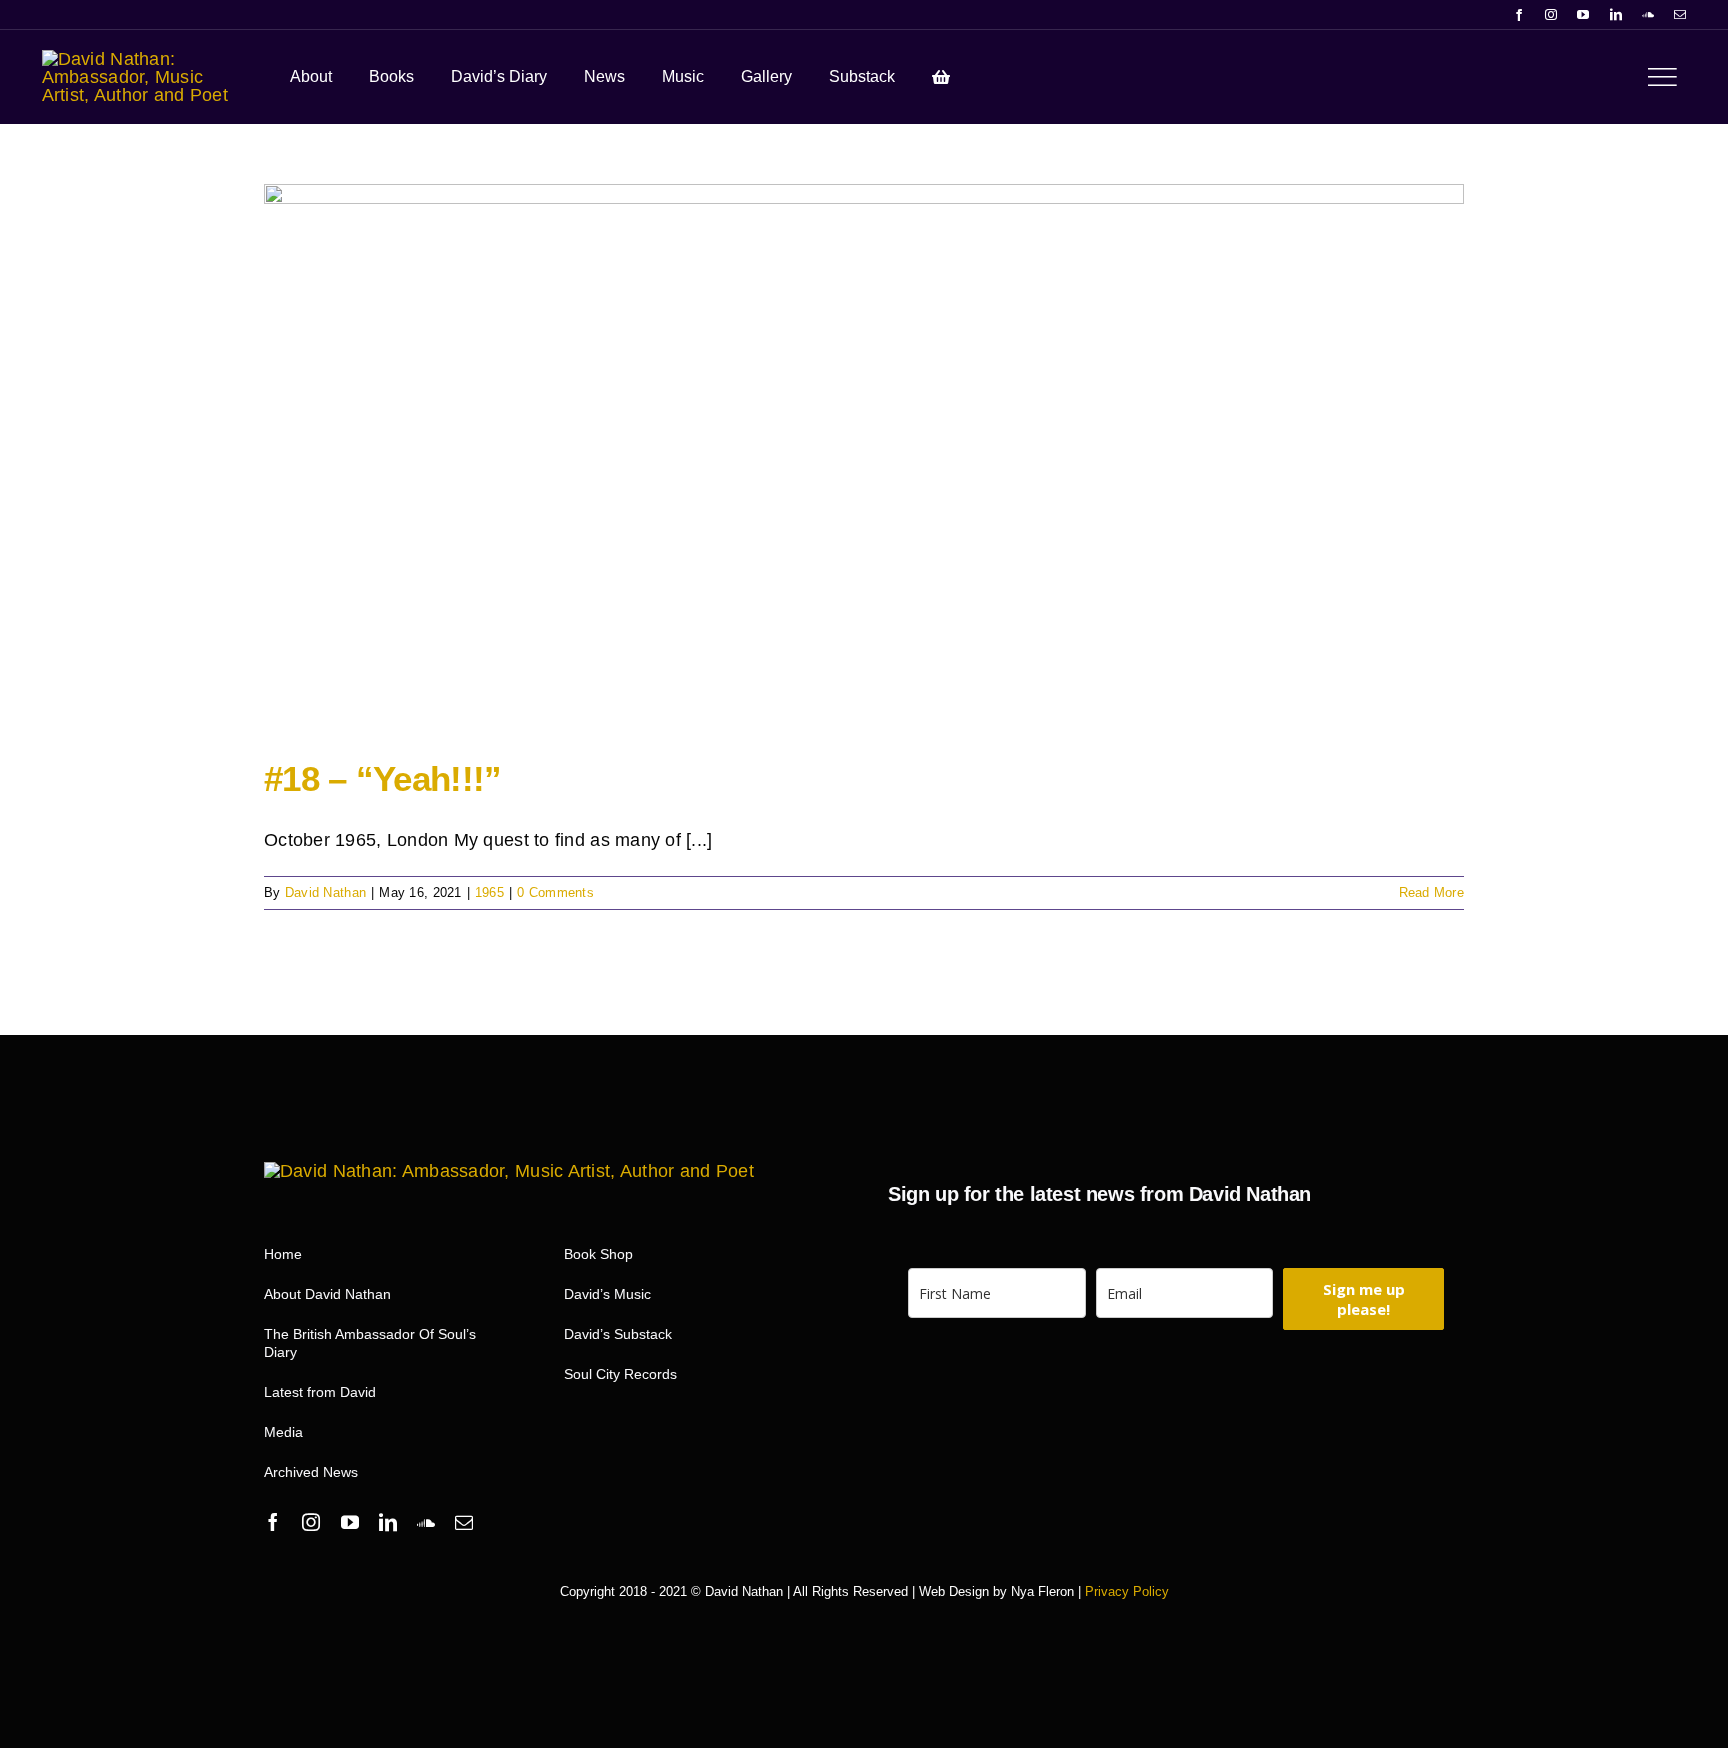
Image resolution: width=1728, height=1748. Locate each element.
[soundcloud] (1648, 15)
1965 (489, 892)
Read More (1431, 892)
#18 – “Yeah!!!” (383, 778)
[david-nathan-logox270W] (140, 59)
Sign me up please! (1364, 1299)
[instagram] (1551, 15)
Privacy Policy (1127, 1591)
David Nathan (325, 892)
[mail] (1680, 15)
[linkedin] (1616, 15)
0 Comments (555, 892)
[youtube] (1583, 15)
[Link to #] (1662, 77)
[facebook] (1519, 15)
